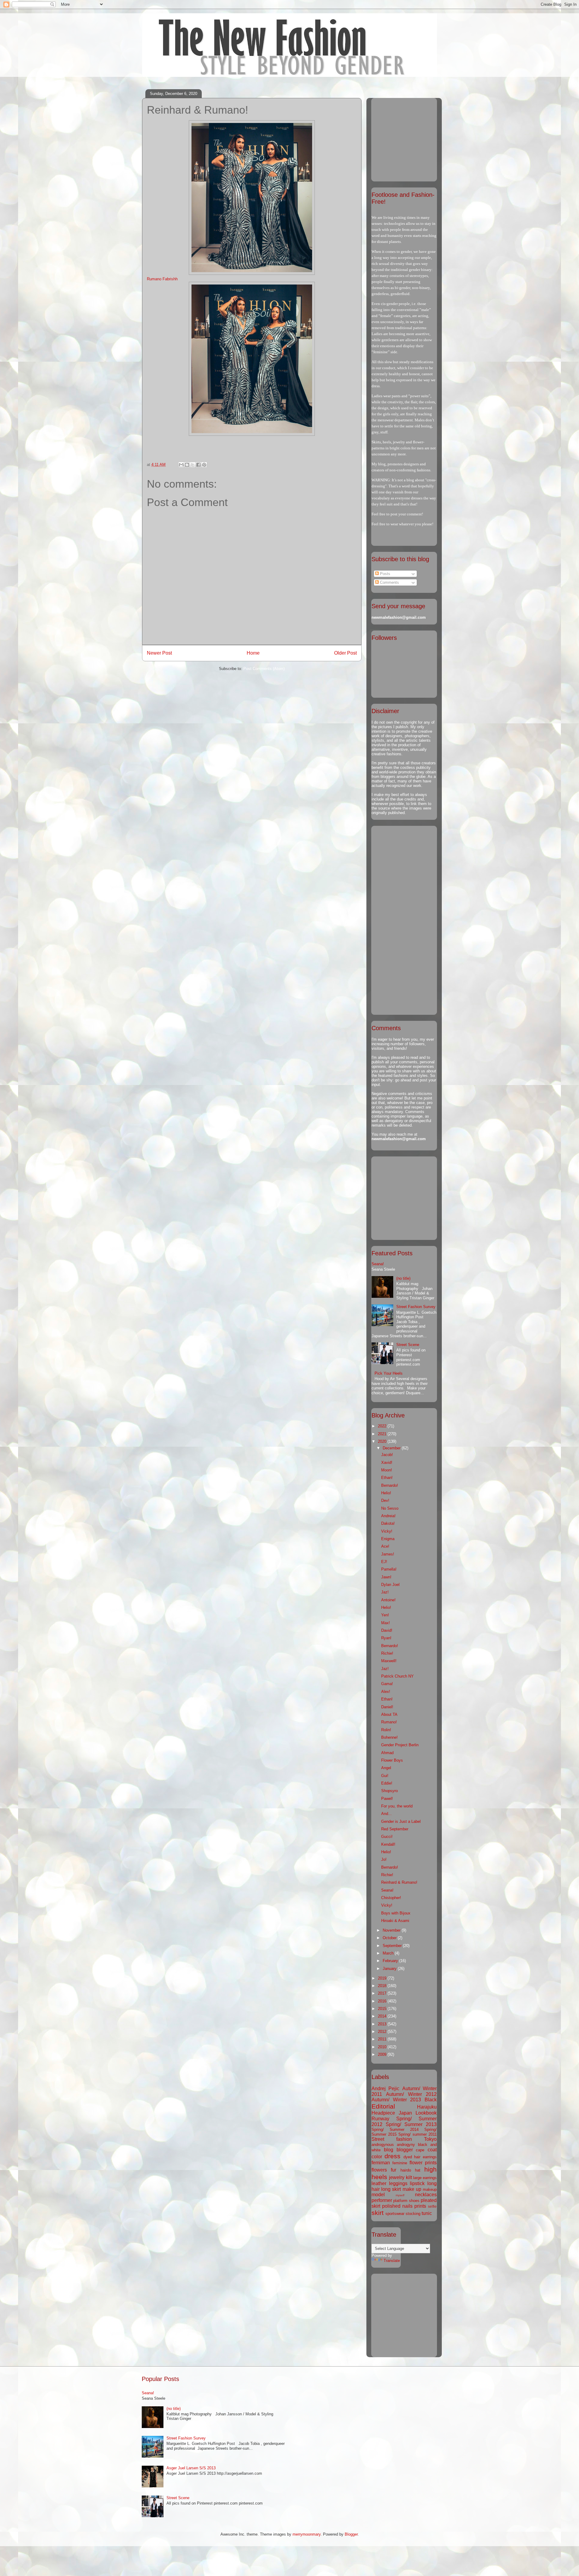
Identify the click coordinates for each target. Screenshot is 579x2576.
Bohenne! (389, 1737)
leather (379, 2183)
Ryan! (386, 1638)
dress (392, 2156)
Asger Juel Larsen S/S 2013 (191, 2468)
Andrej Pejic (385, 2088)
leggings (398, 2183)
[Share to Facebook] (198, 465)
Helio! (386, 1493)
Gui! (385, 1776)
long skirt (391, 2189)
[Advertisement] (409, 138)
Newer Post (159, 653)
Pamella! (389, 1569)
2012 (383, 2032)
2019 (383, 1978)
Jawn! (386, 1577)
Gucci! (387, 1837)
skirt (378, 2213)
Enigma (388, 1539)
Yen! (385, 1615)
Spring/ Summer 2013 (411, 2124)
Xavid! (387, 1463)
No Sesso (390, 1508)
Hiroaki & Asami (395, 1921)
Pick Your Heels (389, 1373)
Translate (392, 2261)
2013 (383, 2024)
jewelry (397, 2177)
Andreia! (388, 1516)
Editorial (383, 2106)
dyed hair (412, 2157)
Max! (386, 1623)
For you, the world (397, 1806)
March (389, 1953)
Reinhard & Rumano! (399, 1882)
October (390, 1938)
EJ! (384, 1562)
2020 (383, 1441)
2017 (383, 1993)
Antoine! (388, 1600)
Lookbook (426, 2113)
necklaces (426, 2195)
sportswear (395, 2214)
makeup (430, 2189)
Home (253, 653)
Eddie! (387, 1783)
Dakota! (388, 1523)
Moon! (387, 1470)
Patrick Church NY (397, 1676)
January (390, 1969)
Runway (380, 2119)
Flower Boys (392, 1760)
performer (382, 2200)
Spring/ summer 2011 (418, 2134)
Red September (395, 1829)
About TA (389, 1714)
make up (412, 2189)
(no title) (403, 1278)
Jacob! (387, 1455)
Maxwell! (389, 1661)
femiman (381, 2163)
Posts (384, 574)
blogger (405, 2150)
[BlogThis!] (187, 465)
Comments (389, 582)
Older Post (345, 653)
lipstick (417, 2183)
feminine (400, 2163)
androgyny (406, 2145)
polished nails (397, 2206)
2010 (383, 2047)
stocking (413, 2214)
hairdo (406, 2170)
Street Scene (408, 1345)
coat (432, 2150)
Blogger (351, 2534)
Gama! (387, 1684)
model (378, 2195)
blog (389, 2150)
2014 (383, 2016)
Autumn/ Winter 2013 (396, 2100)
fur (394, 2170)
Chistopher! (391, 1898)
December (392, 1448)
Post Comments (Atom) (264, 669)
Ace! (385, 1546)
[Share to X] (193, 465)
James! (388, 1554)
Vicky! (387, 1531)
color (377, 2157)
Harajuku (427, 2107)
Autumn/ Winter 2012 (411, 2094)
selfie (432, 2206)
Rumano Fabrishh (162, 279)
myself (400, 2195)
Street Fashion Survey (416, 1307)
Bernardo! (390, 1485)
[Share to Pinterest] (204, 465)
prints (420, 2206)
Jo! (384, 1859)
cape (420, 2150)
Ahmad (387, 1753)
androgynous (383, 2145)
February (391, 1961)
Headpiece (383, 2113)
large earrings (425, 2178)
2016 (383, 2001)
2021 (383, 1434)
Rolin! (386, 1730)
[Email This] (181, 465)
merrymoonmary (307, 2534)
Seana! (378, 1264)
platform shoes (406, 2201)
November (392, 1930)
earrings (430, 2157)
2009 (383, 2054)
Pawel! (387, 1799)
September (393, 1946)
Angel (386, 1768)
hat (418, 2170)
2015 (383, 2009)
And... (386, 1814)
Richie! (387, 1653)
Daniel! (387, 1707)
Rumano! (389, 1722)
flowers (379, 2170)
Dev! (385, 1500)
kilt (409, 2177)
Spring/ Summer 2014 (395, 2129)
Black (431, 2100)
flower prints (423, 2163)
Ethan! (387, 1478)
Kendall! (388, 1844)
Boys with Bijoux (396, 1913)
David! (387, 1630)
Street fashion (392, 2139)
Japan (405, 2113)
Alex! (386, 1692)
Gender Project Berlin (400, 1745)
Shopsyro (389, 1791)
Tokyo (430, 2139)
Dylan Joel (390, 1585)
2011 (383, 2039)
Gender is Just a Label (401, 1821)
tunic (427, 2213)
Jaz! (385, 1592)
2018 (383, 1986)
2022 (383, 1426)
